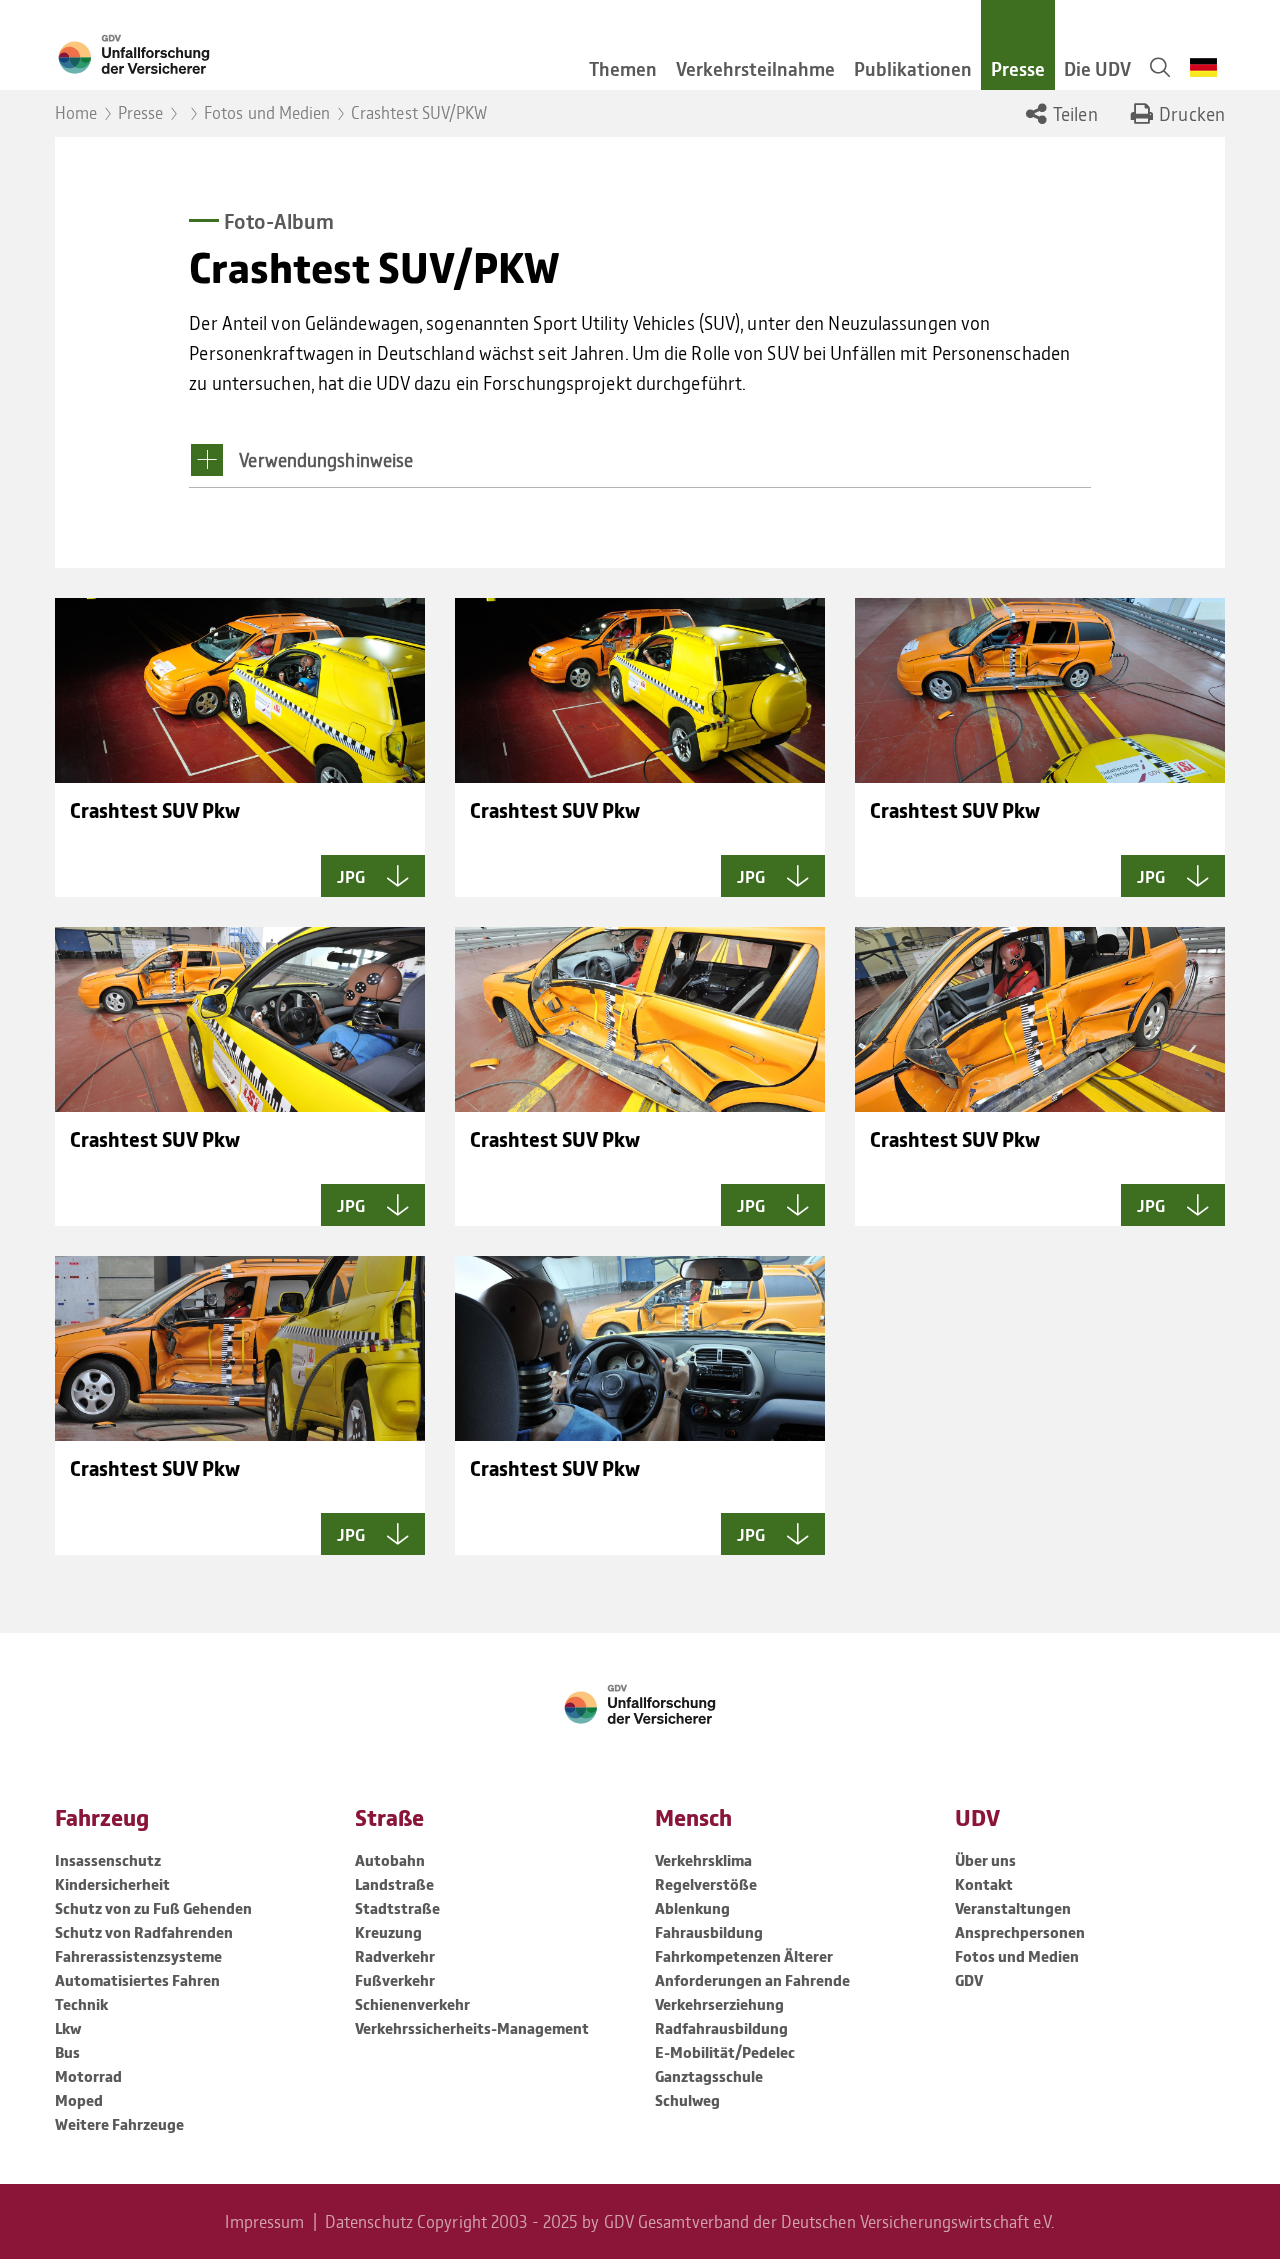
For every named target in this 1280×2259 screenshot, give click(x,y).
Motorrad (88, 2076)
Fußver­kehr (395, 1980)
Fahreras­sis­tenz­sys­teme (138, 1956)
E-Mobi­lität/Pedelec (725, 2052)
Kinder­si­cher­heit (112, 1884)
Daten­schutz (369, 2221)
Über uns (985, 1860)
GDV (969, 1980)
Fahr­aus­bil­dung (709, 1932)
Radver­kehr (395, 1956)
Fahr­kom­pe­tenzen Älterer (744, 1956)
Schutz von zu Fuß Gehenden (153, 1908)
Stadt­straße (397, 1908)
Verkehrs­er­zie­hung (719, 2004)
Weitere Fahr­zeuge (119, 2124)
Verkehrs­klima (703, 1860)
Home (76, 112)
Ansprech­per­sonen (1020, 1932)
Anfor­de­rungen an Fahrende (752, 1980)
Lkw (68, 2028)
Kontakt (984, 1884)
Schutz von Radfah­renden (144, 1932)
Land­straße (394, 1884)
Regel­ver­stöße (706, 1884)
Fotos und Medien (267, 112)
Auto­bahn (390, 1860)
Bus (67, 2052)
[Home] (302, 52)
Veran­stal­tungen (1013, 1908)
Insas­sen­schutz (108, 1860)
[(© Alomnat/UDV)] (1040, 1019)
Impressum (264, 2221)
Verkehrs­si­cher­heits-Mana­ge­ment (472, 2028)
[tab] (639, 466)
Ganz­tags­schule (709, 2076)
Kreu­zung (388, 1932)
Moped (79, 2100)
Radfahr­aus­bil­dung (721, 2028)
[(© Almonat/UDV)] (240, 690)
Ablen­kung (692, 1908)
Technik (81, 2004)
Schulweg (687, 2100)
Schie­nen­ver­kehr (412, 2004)
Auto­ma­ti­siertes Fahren (137, 1980)
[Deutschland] (1203, 67)
